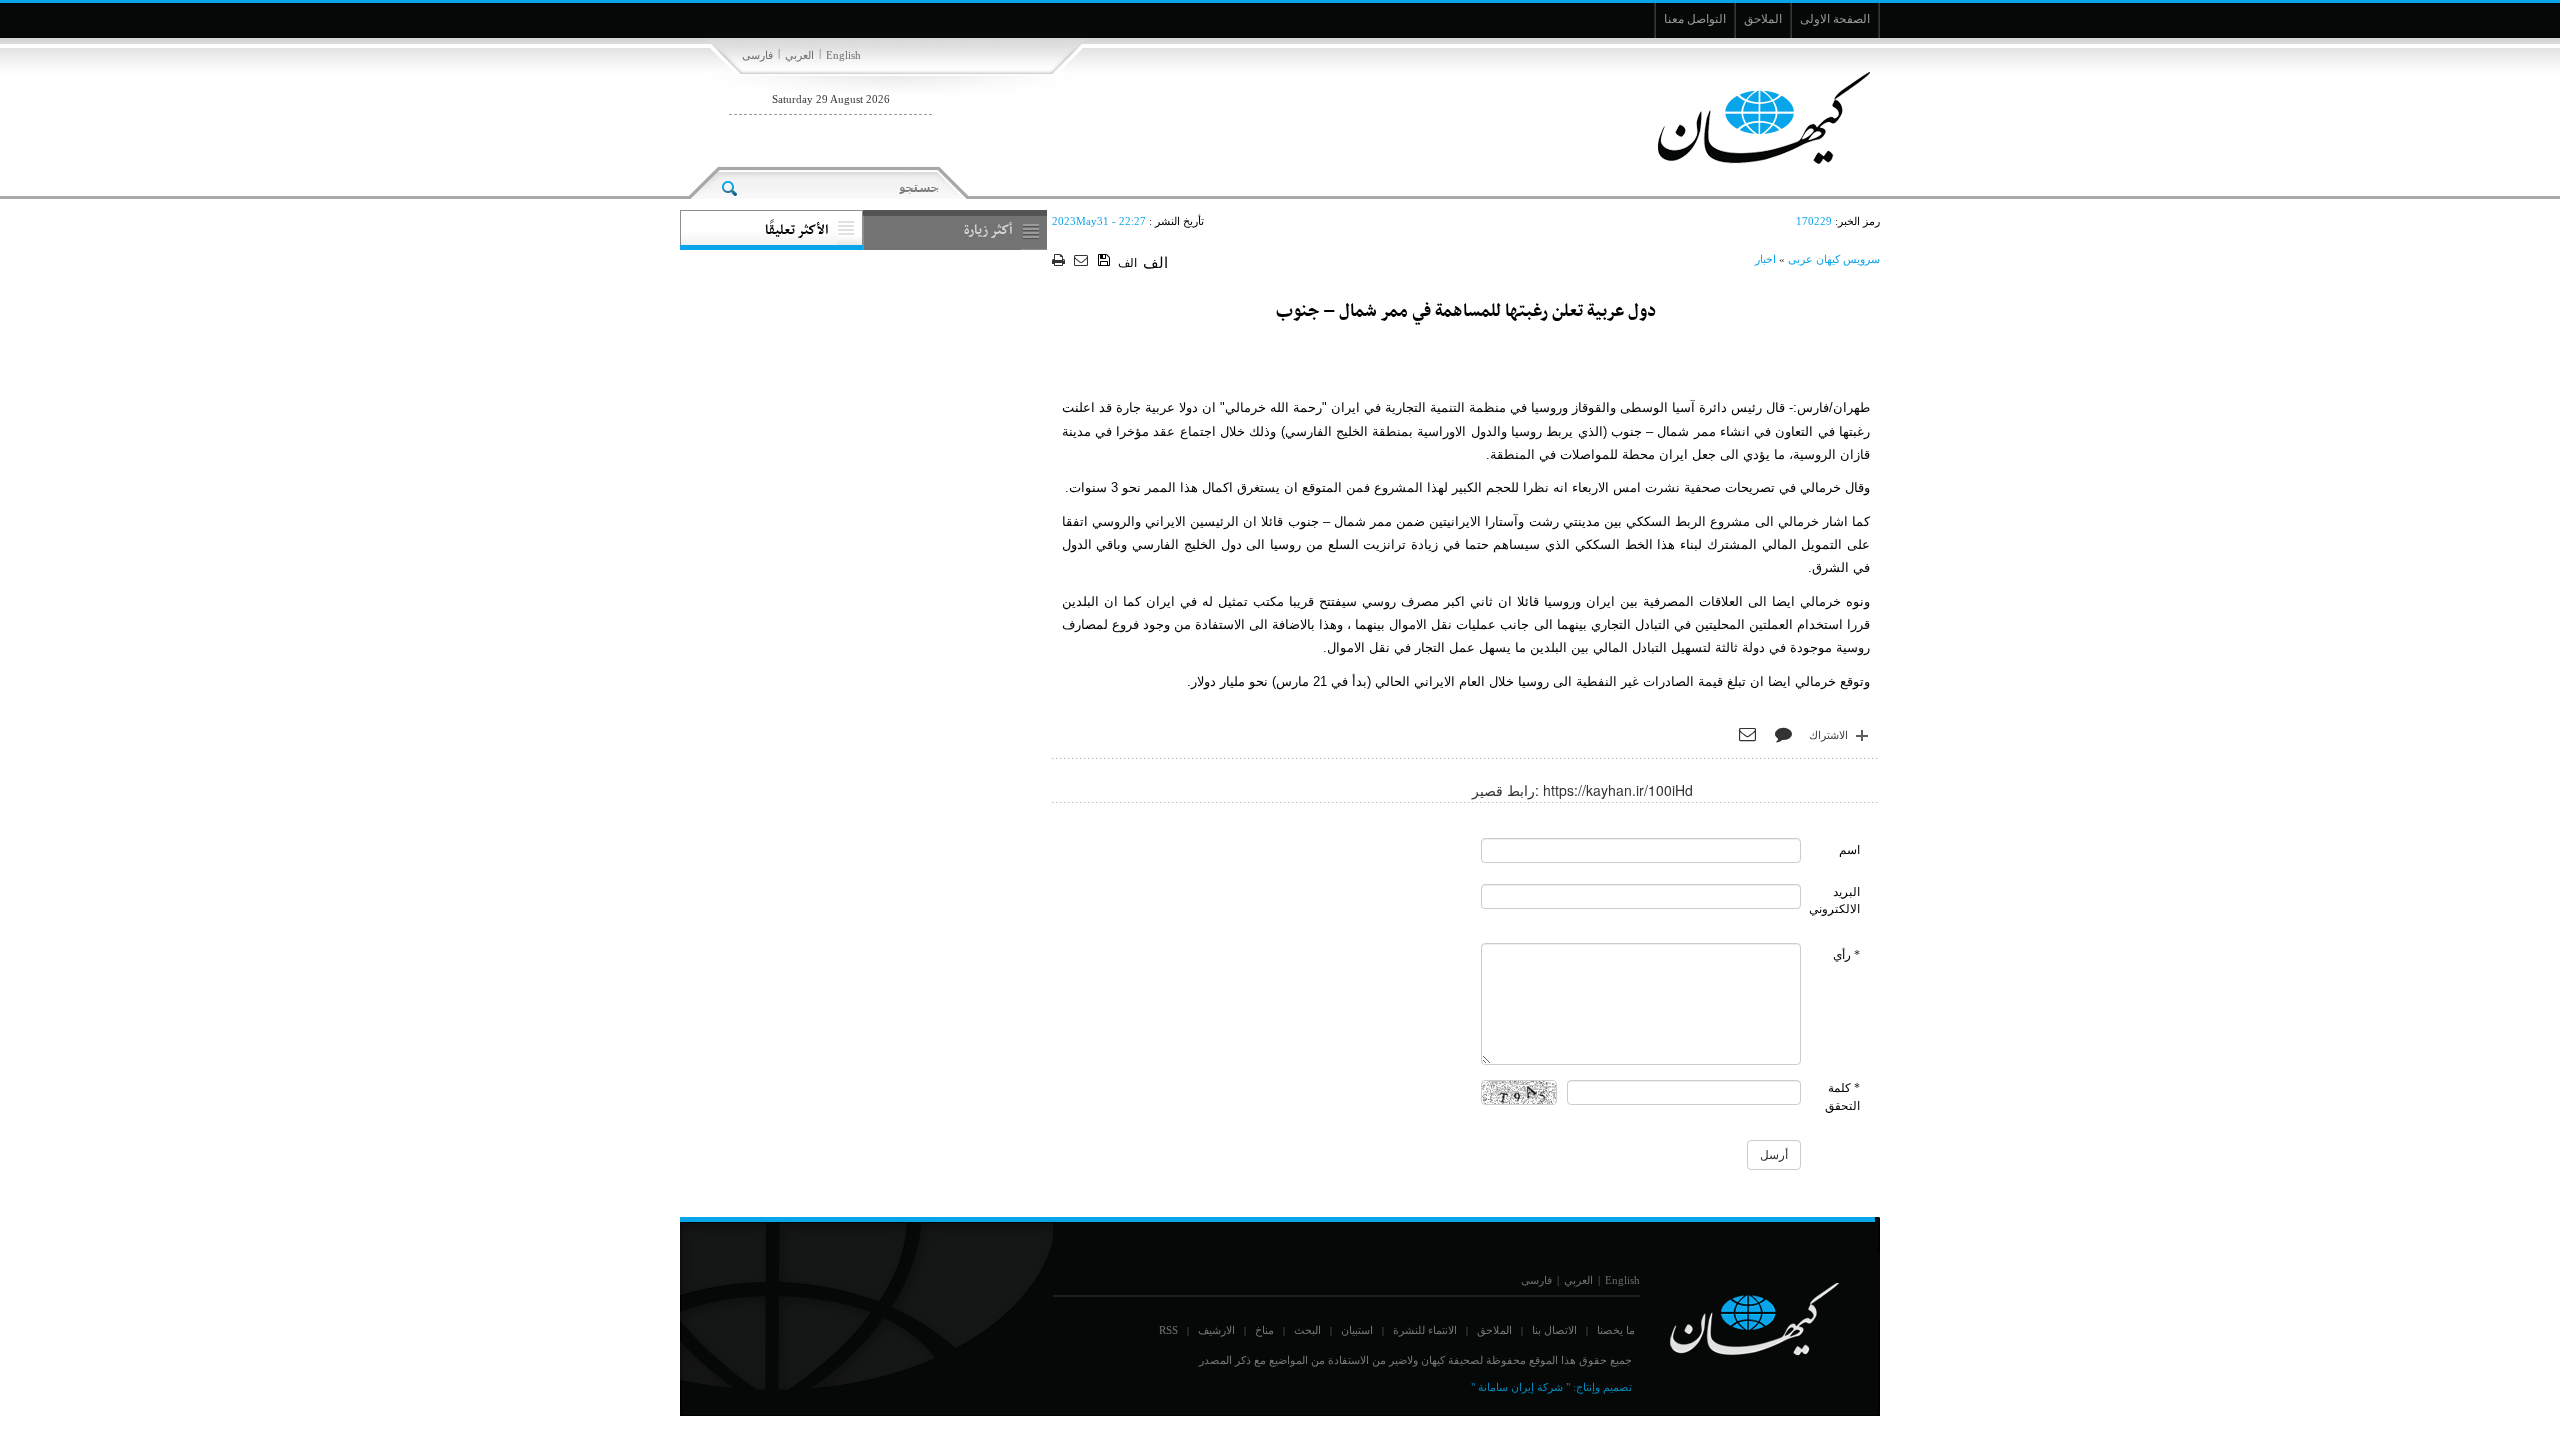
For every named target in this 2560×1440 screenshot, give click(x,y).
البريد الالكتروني (1834, 900)
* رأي (1846, 955)
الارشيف (1216, 1330)
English (843, 55)
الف (1127, 263)
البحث (1307, 1330)
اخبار (1765, 259)
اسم (1849, 850)
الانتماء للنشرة (1425, 1330)
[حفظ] (1105, 261)
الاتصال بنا (1554, 1330)
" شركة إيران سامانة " (1520, 1387)
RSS (1168, 1330)
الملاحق (1494, 1330)
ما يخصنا (1616, 1330)
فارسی (757, 55)
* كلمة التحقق (1842, 1096)
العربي (799, 55)
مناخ (1264, 1330)
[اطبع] (1060, 261)
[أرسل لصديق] (1083, 261)
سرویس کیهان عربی (1834, 259)
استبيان (1357, 1330)
